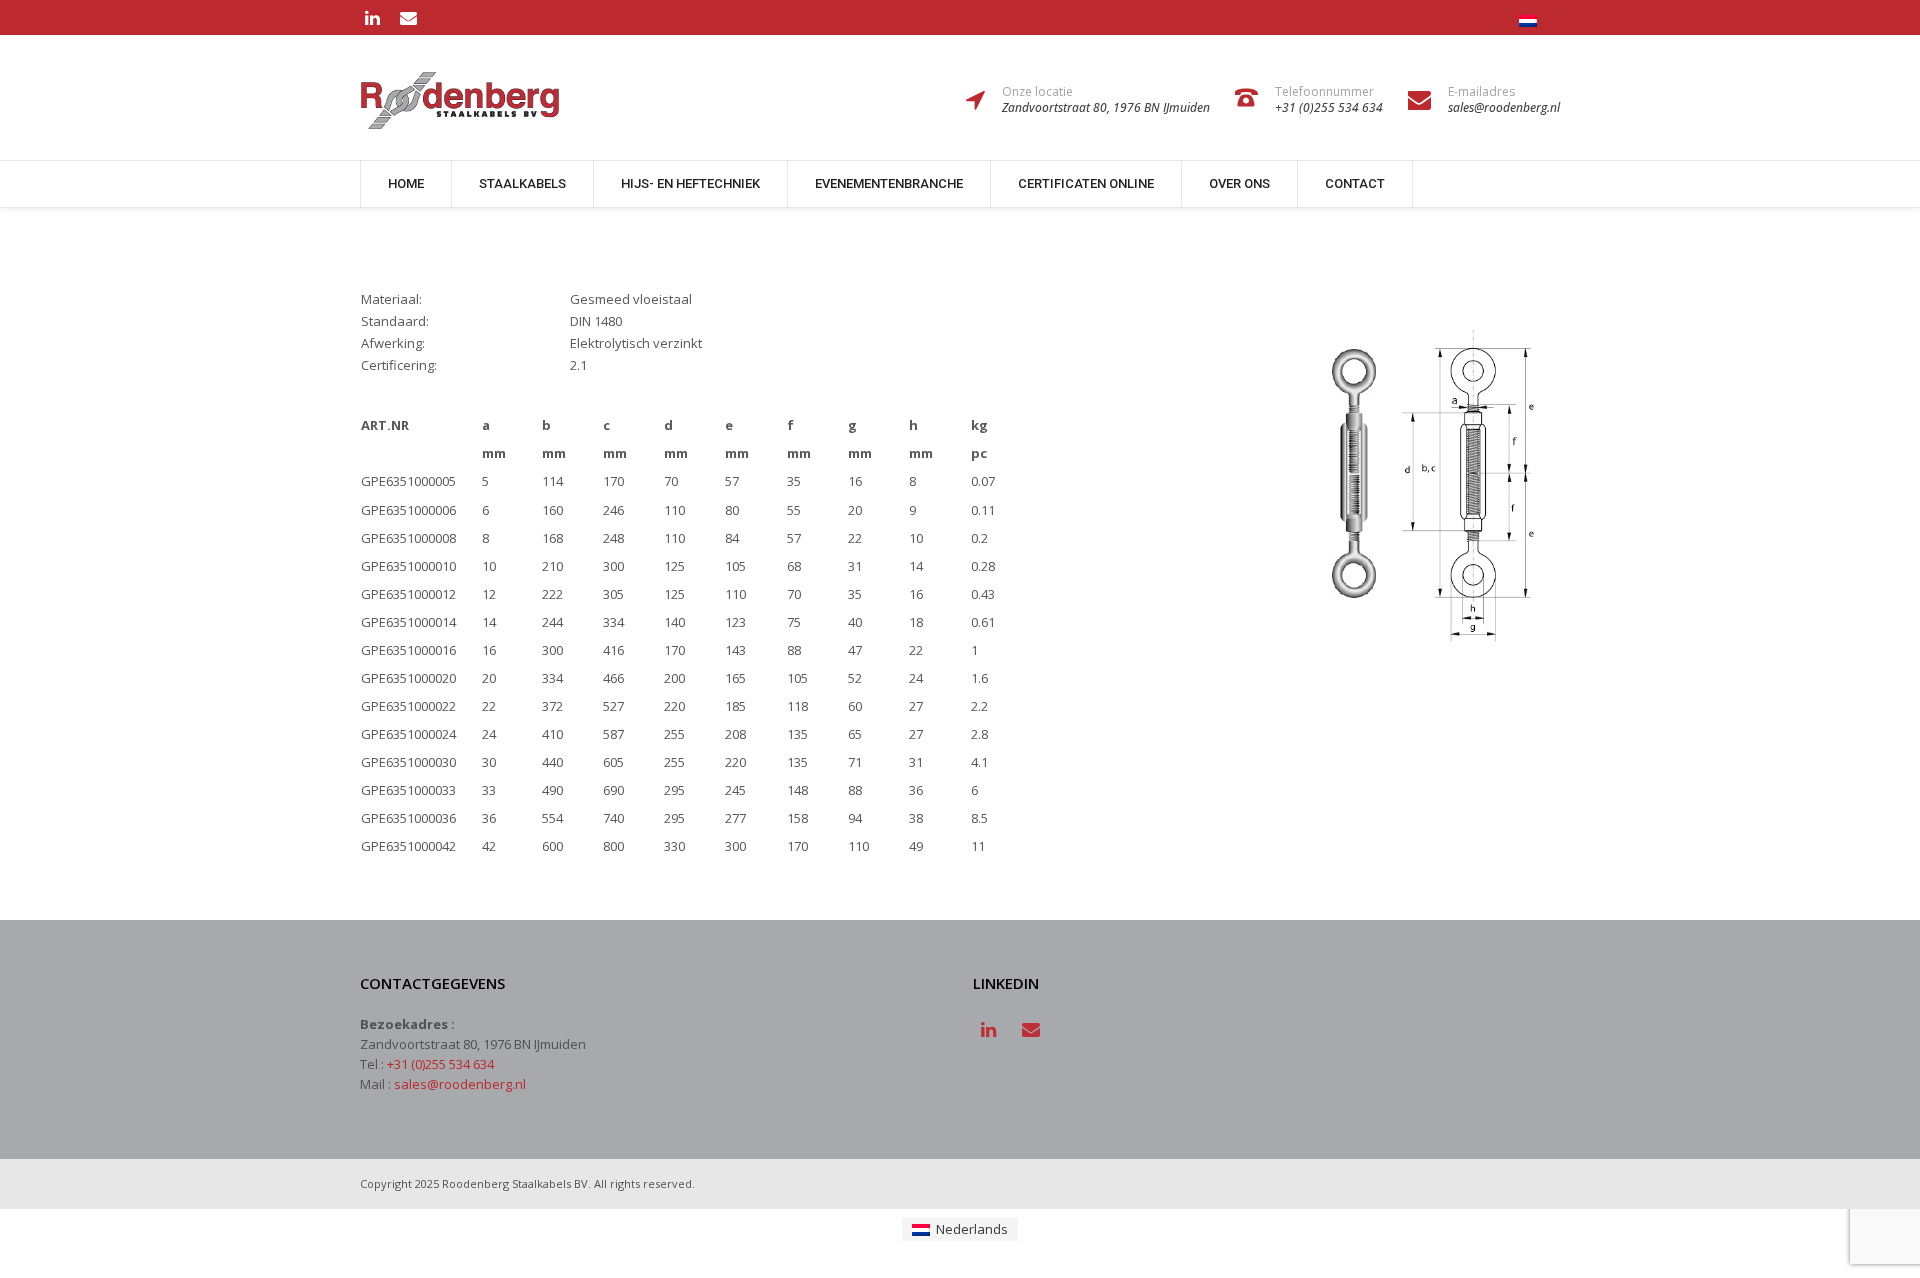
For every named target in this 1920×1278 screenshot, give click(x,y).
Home (406, 183)
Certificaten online (1086, 183)
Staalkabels (522, 183)
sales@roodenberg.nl (460, 1084)
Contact (1355, 183)
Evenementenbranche (889, 183)
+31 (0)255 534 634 (440, 1064)
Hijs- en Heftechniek (690, 183)
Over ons (1239, 183)
